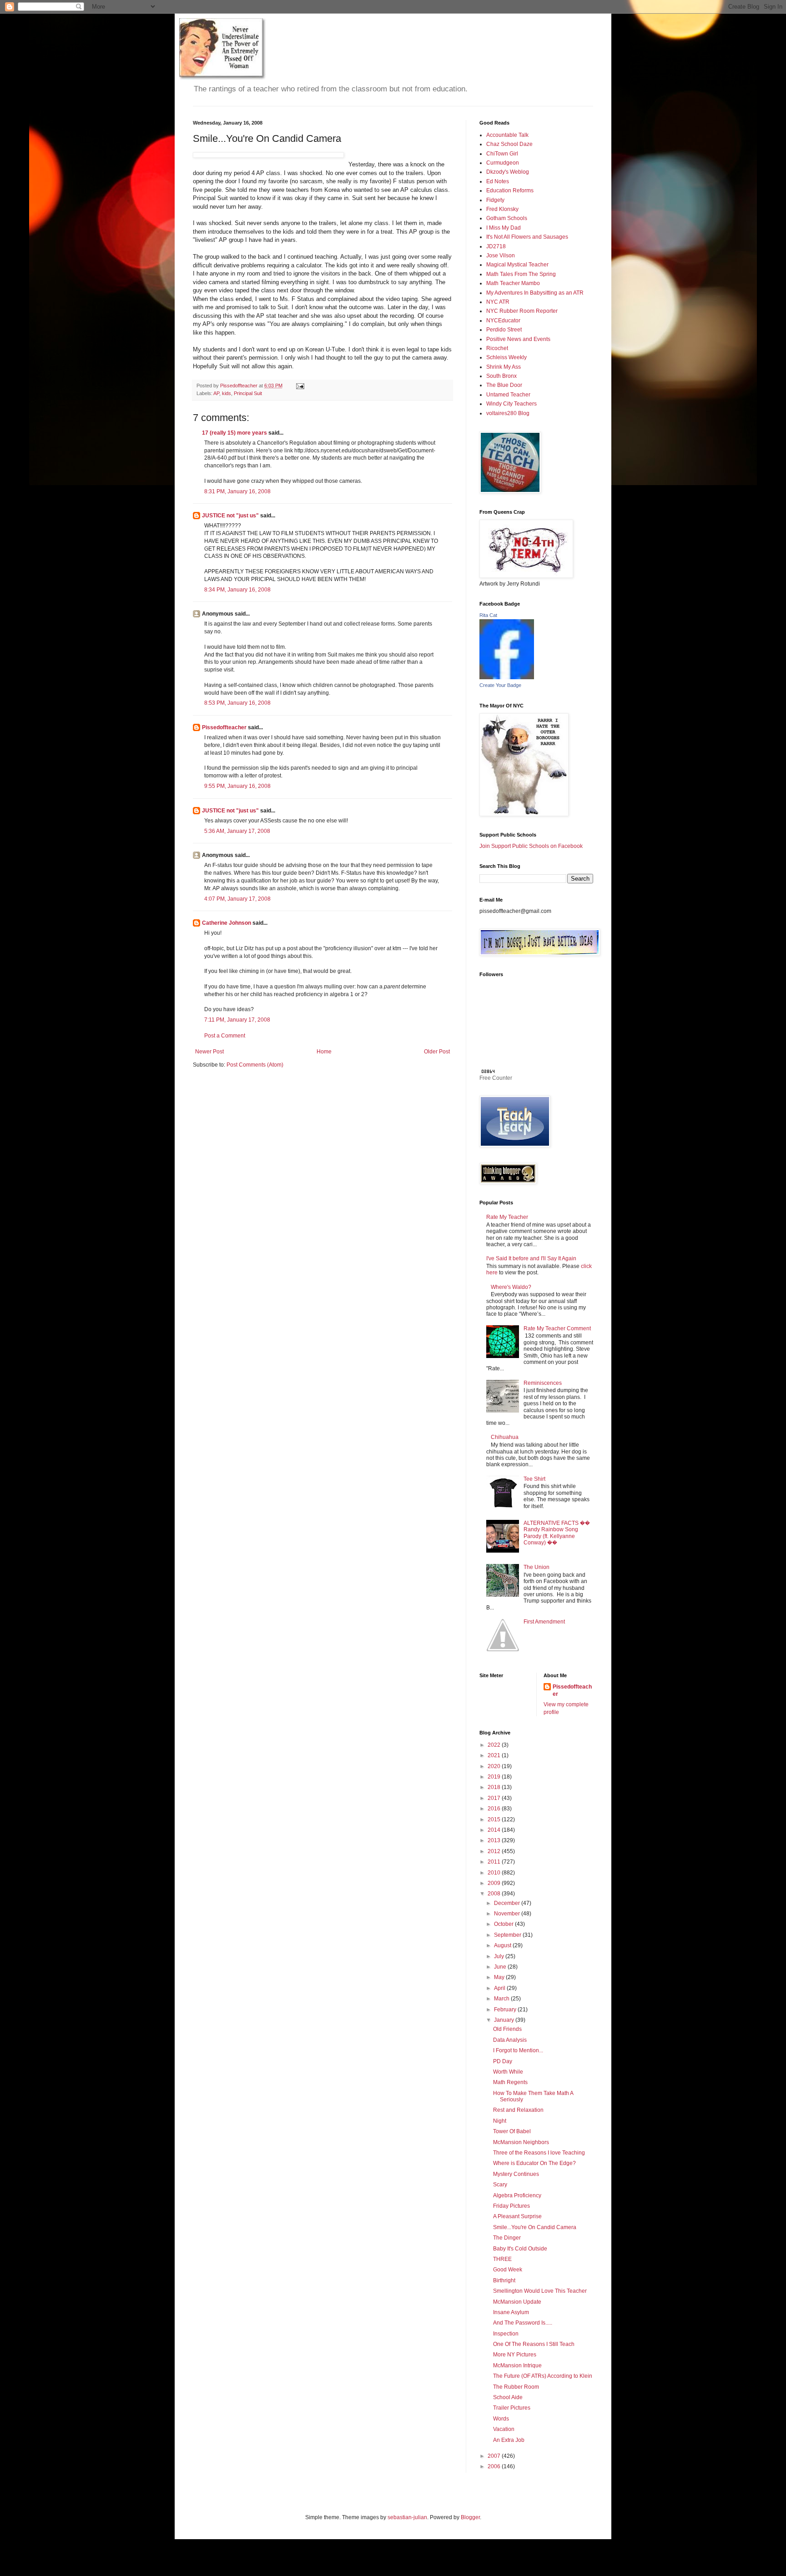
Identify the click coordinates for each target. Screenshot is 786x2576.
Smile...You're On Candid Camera (535, 2227)
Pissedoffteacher (224, 727)
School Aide (508, 2397)
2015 (495, 1819)
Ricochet (497, 348)
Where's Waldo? (511, 1287)
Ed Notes (498, 181)
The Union (537, 1567)
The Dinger (507, 2238)
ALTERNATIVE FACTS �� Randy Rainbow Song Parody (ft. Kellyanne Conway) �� (557, 1533)
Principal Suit (248, 393)
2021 (495, 1755)
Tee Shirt (534, 1479)
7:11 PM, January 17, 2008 (237, 1020)
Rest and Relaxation (518, 2110)
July (500, 1956)
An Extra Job (509, 2440)
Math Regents (510, 2082)
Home (324, 1052)
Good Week (508, 2270)
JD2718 (496, 246)
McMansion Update (517, 2302)
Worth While (508, 2072)
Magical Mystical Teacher (517, 265)
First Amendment (544, 1622)
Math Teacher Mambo (513, 283)
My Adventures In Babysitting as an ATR (535, 293)
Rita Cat (488, 615)
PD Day (503, 2061)
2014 (495, 1830)
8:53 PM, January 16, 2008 (237, 703)
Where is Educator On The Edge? (534, 2163)
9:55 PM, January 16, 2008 (237, 786)
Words (501, 2419)
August (503, 1945)
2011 (495, 1862)
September (508, 1935)
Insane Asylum (511, 2312)
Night (500, 2121)
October (504, 1924)
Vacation (504, 2429)
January (505, 2020)
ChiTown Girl (502, 154)
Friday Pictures (511, 2206)
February (506, 2010)
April (500, 1988)
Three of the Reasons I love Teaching (539, 2153)
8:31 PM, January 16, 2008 (237, 491)
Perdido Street (504, 330)
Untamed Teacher (508, 395)
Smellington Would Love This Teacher (540, 2291)
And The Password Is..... (523, 2323)
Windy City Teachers (511, 404)
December (508, 1903)
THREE (502, 2259)
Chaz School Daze (509, 144)
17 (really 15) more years (234, 433)
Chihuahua (505, 1437)
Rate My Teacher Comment (557, 1328)
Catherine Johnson (227, 923)
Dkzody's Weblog (508, 172)
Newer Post (209, 1052)
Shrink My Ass (504, 367)
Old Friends (507, 2029)
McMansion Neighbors (521, 2142)
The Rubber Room (516, 2387)
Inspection (506, 2334)
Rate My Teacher (507, 1217)
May (500, 1977)
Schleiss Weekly (506, 357)
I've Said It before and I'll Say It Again (531, 1258)
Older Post (437, 1052)
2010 (495, 1873)
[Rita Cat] (507, 677)
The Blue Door (504, 385)
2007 (495, 2456)
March (502, 1999)
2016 (495, 1809)
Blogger (470, 2517)
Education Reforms (510, 190)
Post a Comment (225, 1036)
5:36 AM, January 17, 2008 (237, 831)
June (501, 1967)
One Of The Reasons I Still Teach (534, 2344)
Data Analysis (510, 2040)
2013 (495, 1840)
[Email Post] (300, 386)
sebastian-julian (407, 2517)
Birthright (504, 2280)
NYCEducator (503, 321)
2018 (495, 1787)
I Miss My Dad (504, 228)
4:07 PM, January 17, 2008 (237, 899)
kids (227, 393)
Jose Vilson (501, 256)
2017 (495, 1798)
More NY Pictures (515, 2355)
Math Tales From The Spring (521, 274)
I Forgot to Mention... (518, 2050)
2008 (495, 1894)
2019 (495, 1777)
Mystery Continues (516, 2174)
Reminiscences (543, 1383)
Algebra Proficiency (517, 2195)
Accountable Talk (507, 135)
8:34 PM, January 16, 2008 (237, 590)
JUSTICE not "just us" (230, 516)
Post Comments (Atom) (255, 1065)
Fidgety (495, 200)
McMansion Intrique (517, 2366)
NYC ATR (498, 302)
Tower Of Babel (512, 2131)
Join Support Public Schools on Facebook (531, 846)
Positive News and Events (518, 339)
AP (216, 393)
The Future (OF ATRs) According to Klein (543, 2376)
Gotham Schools (507, 218)
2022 (495, 1745)
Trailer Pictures (512, 2408)
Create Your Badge (500, 685)
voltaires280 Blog (508, 413)
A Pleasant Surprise (517, 2216)
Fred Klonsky (502, 209)
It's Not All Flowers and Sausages (527, 237)
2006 (495, 2466)
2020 (495, 1766)
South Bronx (501, 376)
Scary (500, 2185)
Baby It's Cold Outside (520, 2249)
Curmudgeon (503, 163)
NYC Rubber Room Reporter (522, 311)
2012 (495, 1851)
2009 (495, 1883)
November (508, 1914)
